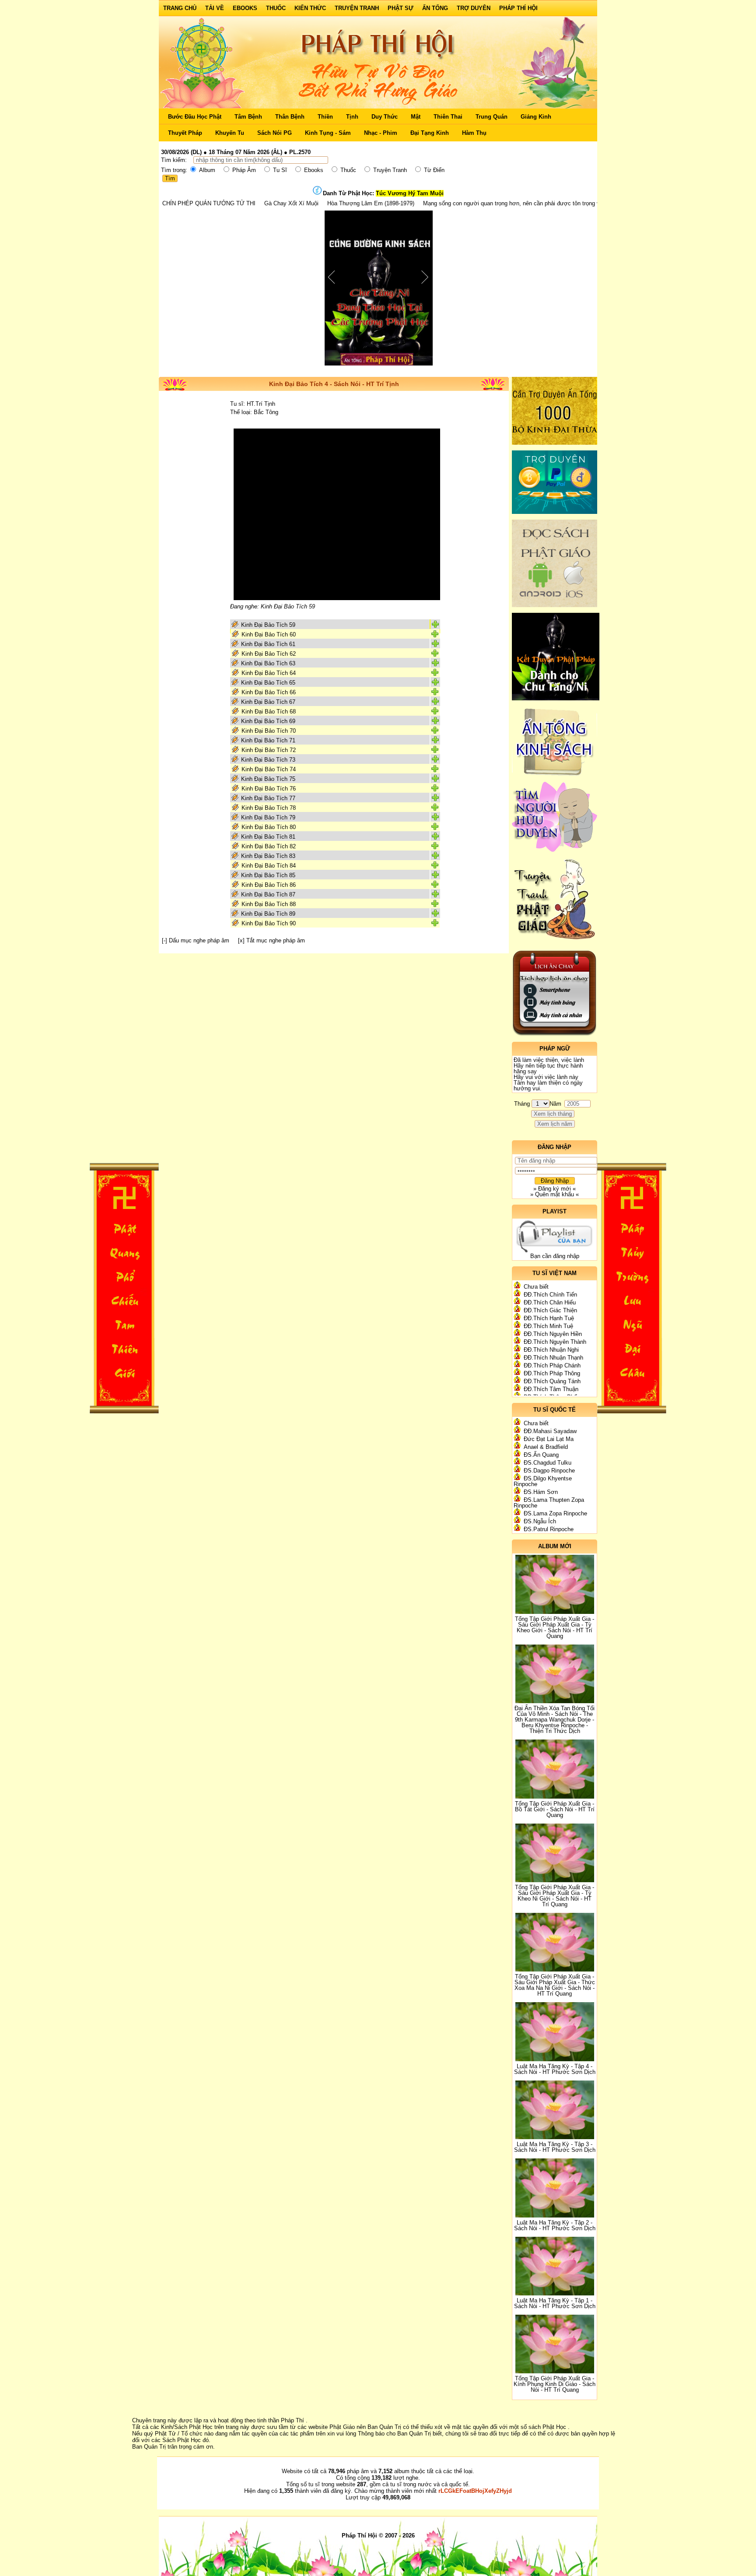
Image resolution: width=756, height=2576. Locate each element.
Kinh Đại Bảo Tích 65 (268, 683)
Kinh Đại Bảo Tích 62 (269, 654)
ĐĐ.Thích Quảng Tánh (552, 1381)
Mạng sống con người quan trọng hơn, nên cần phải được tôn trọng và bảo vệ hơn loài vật (432, 203)
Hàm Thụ (474, 133)
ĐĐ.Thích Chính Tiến (550, 1295)
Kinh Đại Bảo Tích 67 (268, 702)
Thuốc (276, 8)
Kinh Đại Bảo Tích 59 (268, 625)
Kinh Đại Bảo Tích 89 (268, 914)
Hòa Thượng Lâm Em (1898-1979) (264, 203)
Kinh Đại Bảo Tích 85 (268, 875)
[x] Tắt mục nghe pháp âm (271, 940)
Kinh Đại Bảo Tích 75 (268, 779)
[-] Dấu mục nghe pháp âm (196, 940)
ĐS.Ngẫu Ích (540, 1521)
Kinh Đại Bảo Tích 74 (269, 769)
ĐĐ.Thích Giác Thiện (550, 1310)
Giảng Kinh (536, 117)
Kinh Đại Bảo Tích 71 (268, 740)
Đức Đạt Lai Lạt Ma (549, 1439)
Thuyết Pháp (185, 133)
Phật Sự (401, 8)
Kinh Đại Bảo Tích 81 (268, 837)
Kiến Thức (310, 8)
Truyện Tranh (357, 8)
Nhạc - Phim (381, 133)
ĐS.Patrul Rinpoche (549, 1529)
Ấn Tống (435, 8)
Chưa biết (536, 1287)
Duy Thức (385, 117)
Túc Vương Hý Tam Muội (410, 193)
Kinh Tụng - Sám (328, 133)
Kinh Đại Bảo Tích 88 (269, 904)
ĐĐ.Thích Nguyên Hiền (553, 1334)
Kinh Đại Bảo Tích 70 (269, 731)
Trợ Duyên (474, 8)
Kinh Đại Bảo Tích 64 (269, 673)
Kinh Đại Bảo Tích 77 (268, 798)
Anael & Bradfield (546, 1447)
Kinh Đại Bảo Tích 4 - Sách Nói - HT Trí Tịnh (334, 384)
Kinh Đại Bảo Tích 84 (269, 866)
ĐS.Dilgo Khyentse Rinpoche (543, 1481)
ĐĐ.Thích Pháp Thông (552, 1373)
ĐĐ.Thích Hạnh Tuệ (549, 1318)
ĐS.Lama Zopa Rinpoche (555, 1513)
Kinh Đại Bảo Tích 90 (269, 923)
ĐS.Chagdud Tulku (548, 1463)
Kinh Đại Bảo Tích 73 (268, 760)
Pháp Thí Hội (518, 8)
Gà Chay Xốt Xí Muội (185, 203)
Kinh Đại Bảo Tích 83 (268, 856)
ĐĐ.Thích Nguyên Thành (555, 1342)
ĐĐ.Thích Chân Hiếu (550, 1302)
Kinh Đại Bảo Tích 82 (269, 846)
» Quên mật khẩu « (555, 1194)
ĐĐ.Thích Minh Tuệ (548, 1326)
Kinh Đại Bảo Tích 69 (268, 721)
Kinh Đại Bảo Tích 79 (268, 817)
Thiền (325, 117)
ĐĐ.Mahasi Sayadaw (550, 1431)
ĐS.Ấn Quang (541, 1455)
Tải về (215, 8)
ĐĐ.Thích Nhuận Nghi (551, 1350)
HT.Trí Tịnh (261, 404)
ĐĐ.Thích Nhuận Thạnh (553, 1358)
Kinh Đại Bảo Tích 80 (269, 827)
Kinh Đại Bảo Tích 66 (269, 692)
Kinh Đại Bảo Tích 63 (268, 663)
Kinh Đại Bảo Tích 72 (269, 750)
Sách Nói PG (275, 133)
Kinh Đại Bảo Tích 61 (268, 644)
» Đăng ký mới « (555, 1189)
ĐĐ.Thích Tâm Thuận (551, 1389)
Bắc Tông (266, 412)
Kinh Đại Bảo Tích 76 (269, 789)
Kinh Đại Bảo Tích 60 (269, 634)
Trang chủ (180, 8)
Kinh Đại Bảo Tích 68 (269, 712)
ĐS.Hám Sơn (541, 1492)
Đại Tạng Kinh (430, 133)
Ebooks (245, 8)
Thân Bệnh (290, 117)
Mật (416, 117)
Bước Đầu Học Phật (195, 117)
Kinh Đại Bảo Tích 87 (268, 894)
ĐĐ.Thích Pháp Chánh (552, 1365)
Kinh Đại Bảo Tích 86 (269, 885)
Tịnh (352, 117)
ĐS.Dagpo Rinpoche (549, 1471)
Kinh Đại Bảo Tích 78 (269, 808)
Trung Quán (492, 117)
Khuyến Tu (230, 133)
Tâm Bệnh (248, 117)
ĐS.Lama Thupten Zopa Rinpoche (549, 1503)
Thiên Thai (448, 117)
